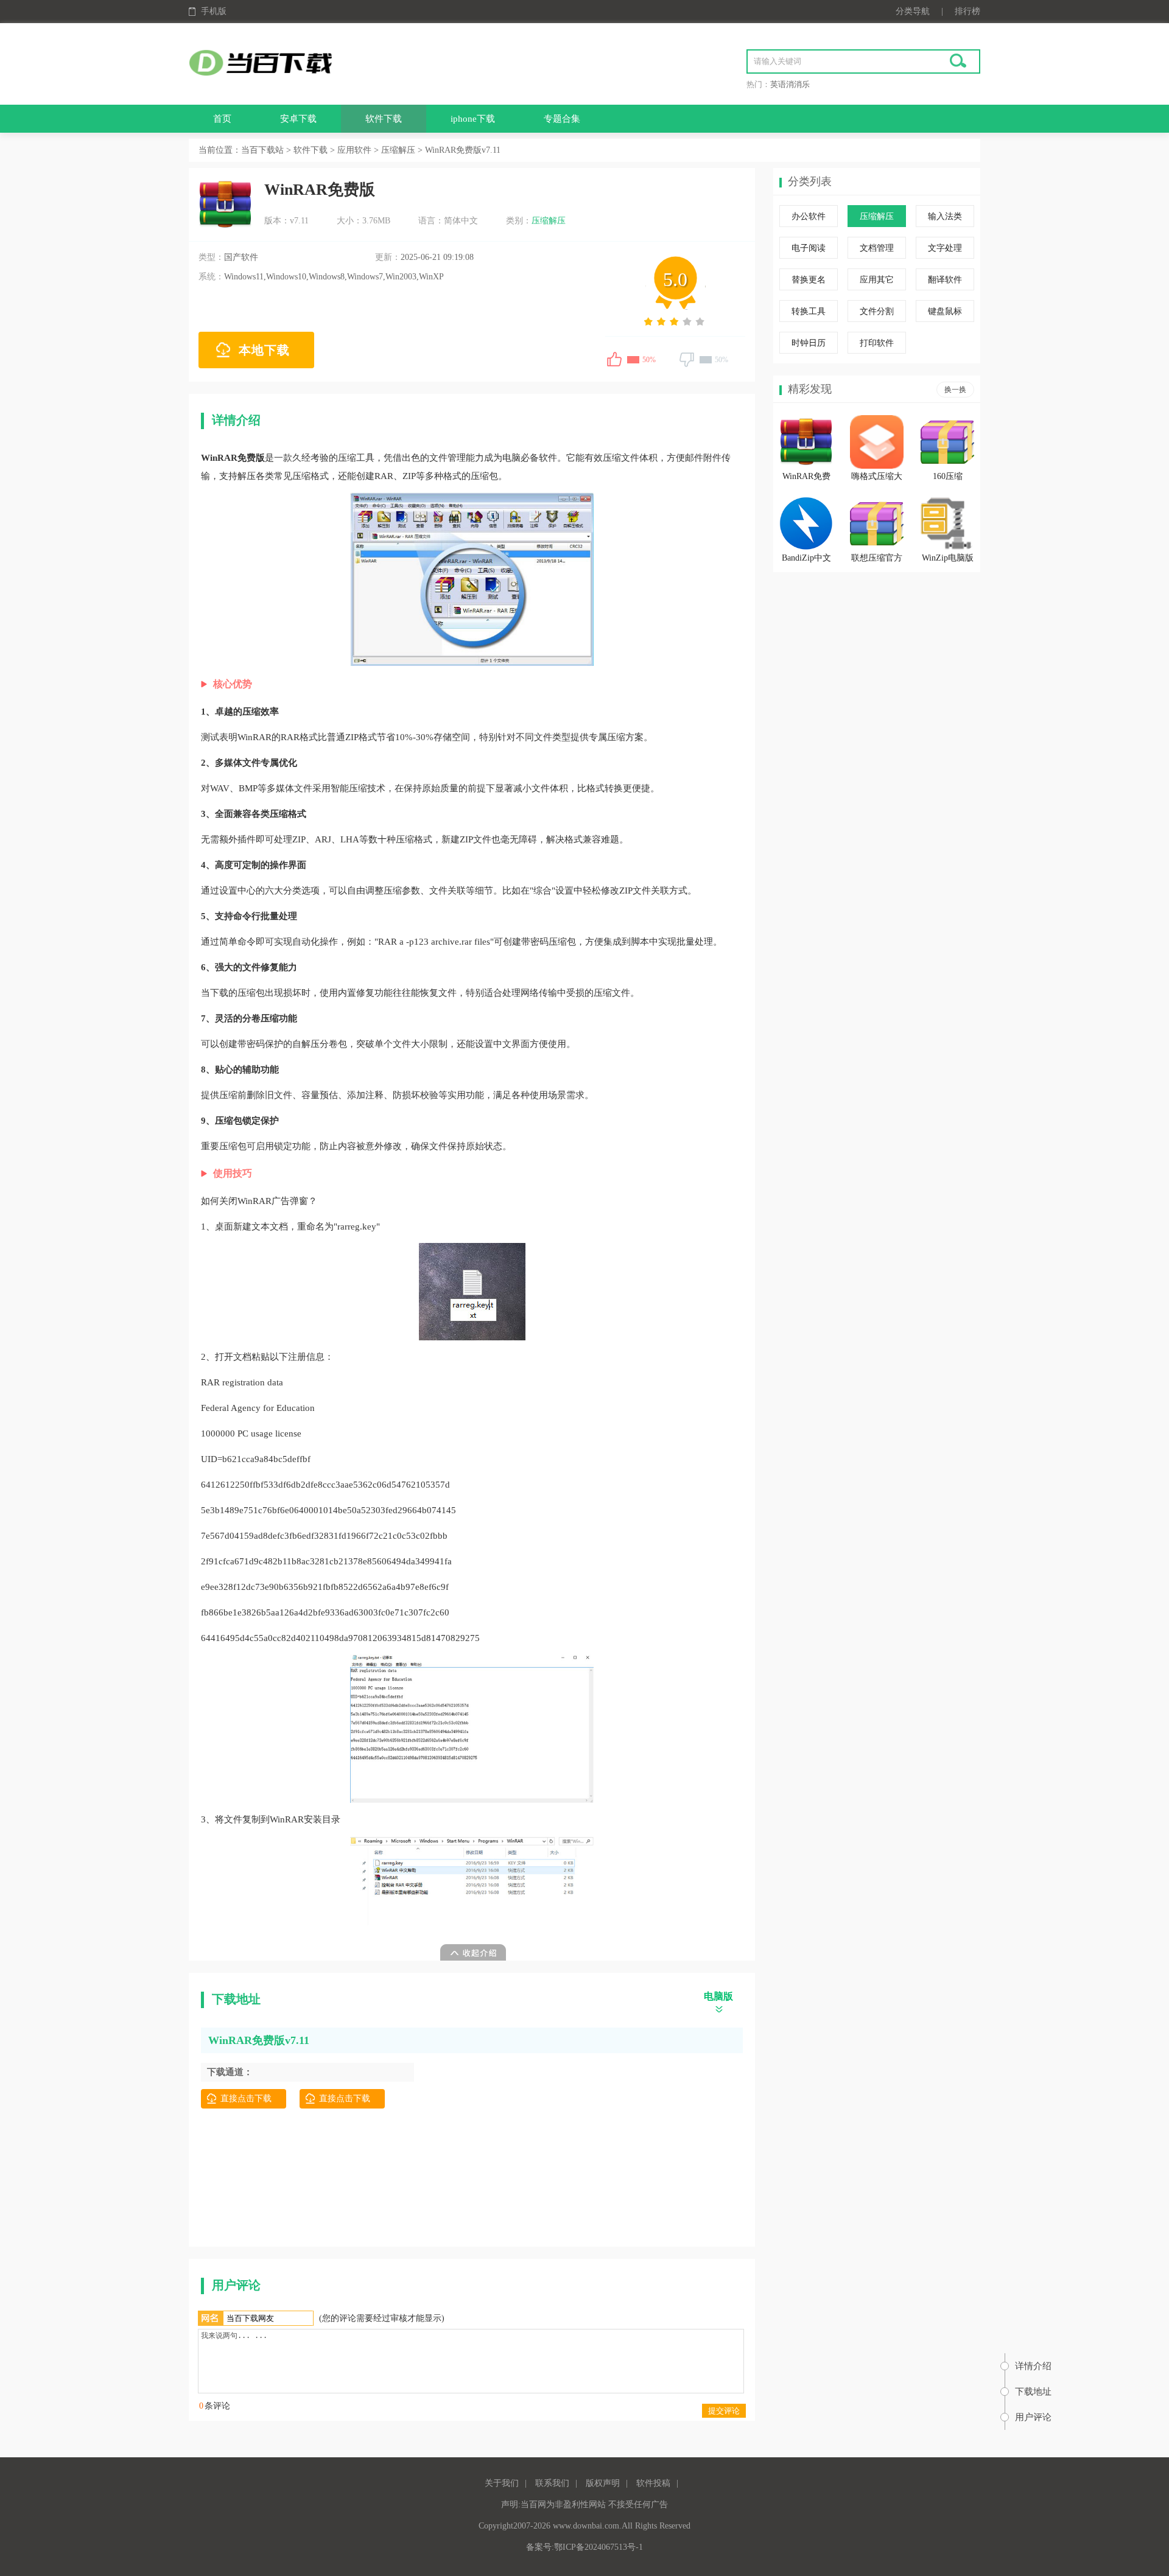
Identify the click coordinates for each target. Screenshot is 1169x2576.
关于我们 (502, 2483)
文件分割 (877, 311)
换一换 (955, 390)
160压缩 (948, 476)
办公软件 (809, 216)
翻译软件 (945, 280)
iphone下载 (473, 119)
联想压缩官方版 (877, 560)
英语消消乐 (790, 84)
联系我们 (552, 2483)
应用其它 (877, 280)
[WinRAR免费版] (806, 442)
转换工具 (809, 311)
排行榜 (967, 11)
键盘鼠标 (945, 311)
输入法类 (945, 216)
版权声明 (603, 2483)
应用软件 (354, 150)
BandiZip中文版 (806, 560)
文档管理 (877, 248)
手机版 (214, 11)
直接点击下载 (246, 2098)
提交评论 (724, 2411)
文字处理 (945, 248)
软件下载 (384, 119)
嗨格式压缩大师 (877, 478)
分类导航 (913, 11)
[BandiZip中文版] (806, 523)
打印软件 (877, 343)
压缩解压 (398, 150)
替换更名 (809, 280)
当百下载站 (262, 150)
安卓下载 (298, 119)
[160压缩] (947, 442)
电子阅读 (809, 248)
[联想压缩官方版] (877, 523)
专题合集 (562, 119)
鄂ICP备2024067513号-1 (599, 2547)
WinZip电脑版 (948, 558)
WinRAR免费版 (806, 478)
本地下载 (264, 350)
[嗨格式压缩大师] (877, 442)
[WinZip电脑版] (947, 523)
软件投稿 (653, 2483)
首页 (222, 119)
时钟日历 (809, 343)
